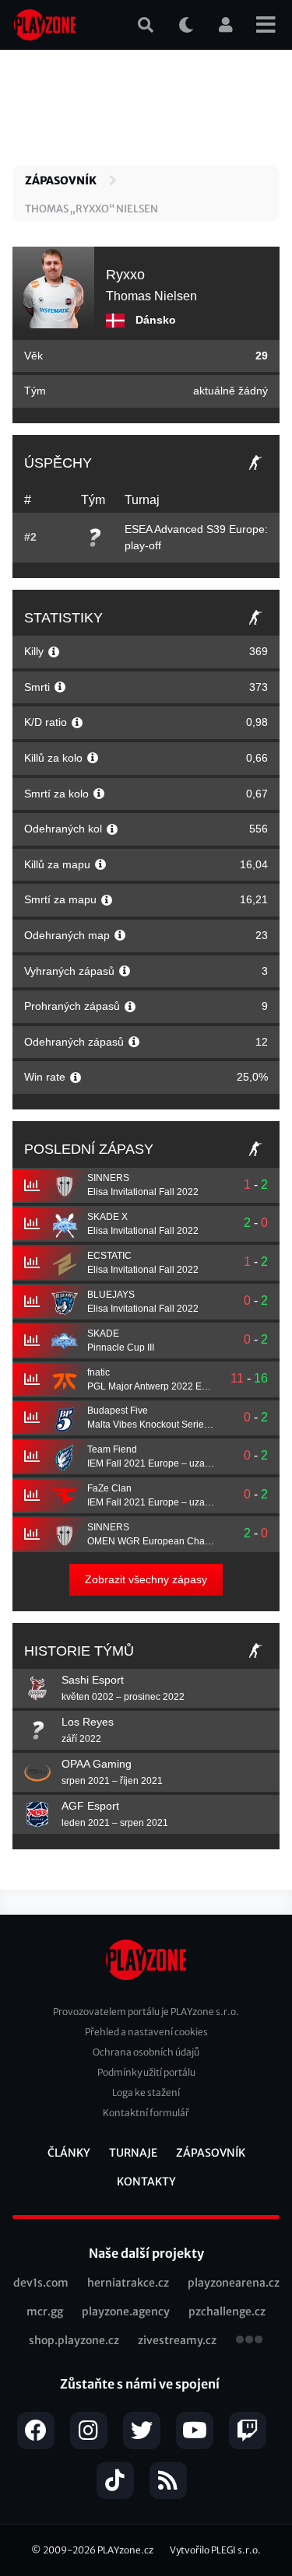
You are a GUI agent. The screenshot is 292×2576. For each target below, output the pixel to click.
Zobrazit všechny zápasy (146, 1579)
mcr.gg (45, 2311)
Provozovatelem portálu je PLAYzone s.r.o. (146, 2012)
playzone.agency (126, 2311)
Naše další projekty (146, 2253)
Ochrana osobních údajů (146, 2052)
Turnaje (133, 2153)
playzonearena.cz (234, 2283)
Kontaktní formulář (146, 2113)
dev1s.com (41, 2283)
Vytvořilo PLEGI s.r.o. (215, 2550)
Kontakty (146, 2182)
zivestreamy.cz (177, 2340)
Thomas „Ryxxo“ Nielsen (91, 209)
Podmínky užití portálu (146, 2072)
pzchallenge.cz (227, 2311)
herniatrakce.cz (128, 2283)
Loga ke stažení (146, 2092)
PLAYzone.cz (125, 2550)
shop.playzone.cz (74, 2340)
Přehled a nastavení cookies (146, 2032)
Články (69, 2153)
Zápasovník (61, 180)
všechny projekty (249, 2341)
